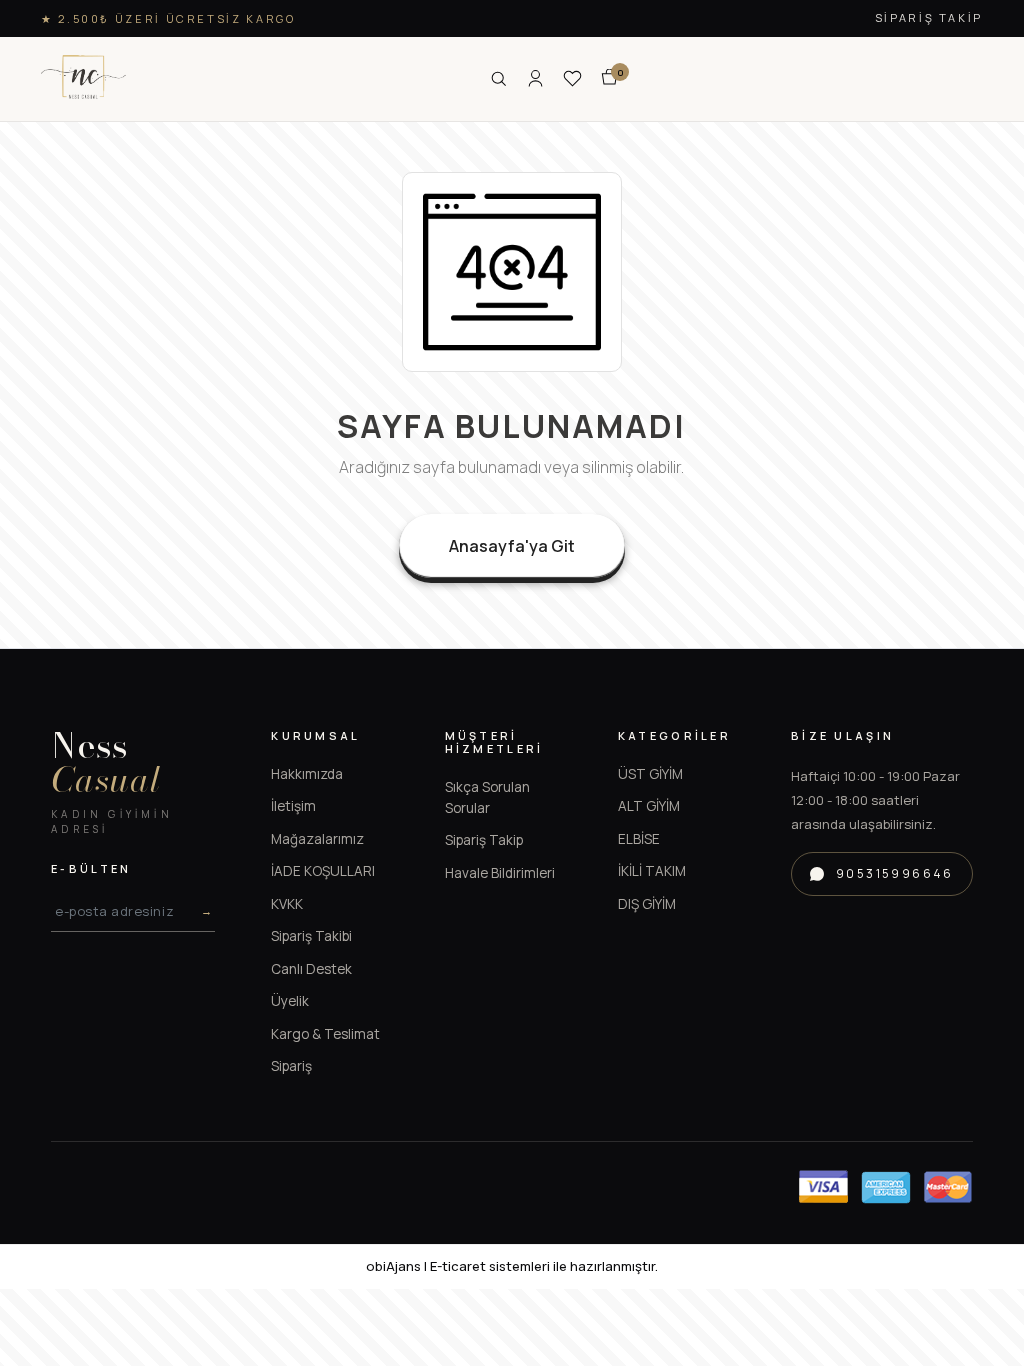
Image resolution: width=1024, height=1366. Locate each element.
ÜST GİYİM (650, 774)
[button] (609, 78)
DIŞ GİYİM (647, 904)
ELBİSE (639, 839)
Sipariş (291, 1066)
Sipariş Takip (929, 17)
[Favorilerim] (572, 78)
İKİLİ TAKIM (652, 871)
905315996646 (895, 873)
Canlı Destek (311, 969)
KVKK (287, 904)
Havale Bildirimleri (500, 873)
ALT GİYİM (649, 806)
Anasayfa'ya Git (512, 546)
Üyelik (290, 1001)
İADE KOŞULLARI (323, 871)
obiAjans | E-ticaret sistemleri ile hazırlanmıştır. (512, 1266)
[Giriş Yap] (535, 78)
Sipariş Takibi (311, 936)
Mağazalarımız (317, 839)
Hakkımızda (307, 774)
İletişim (293, 806)
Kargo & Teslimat (325, 1034)
